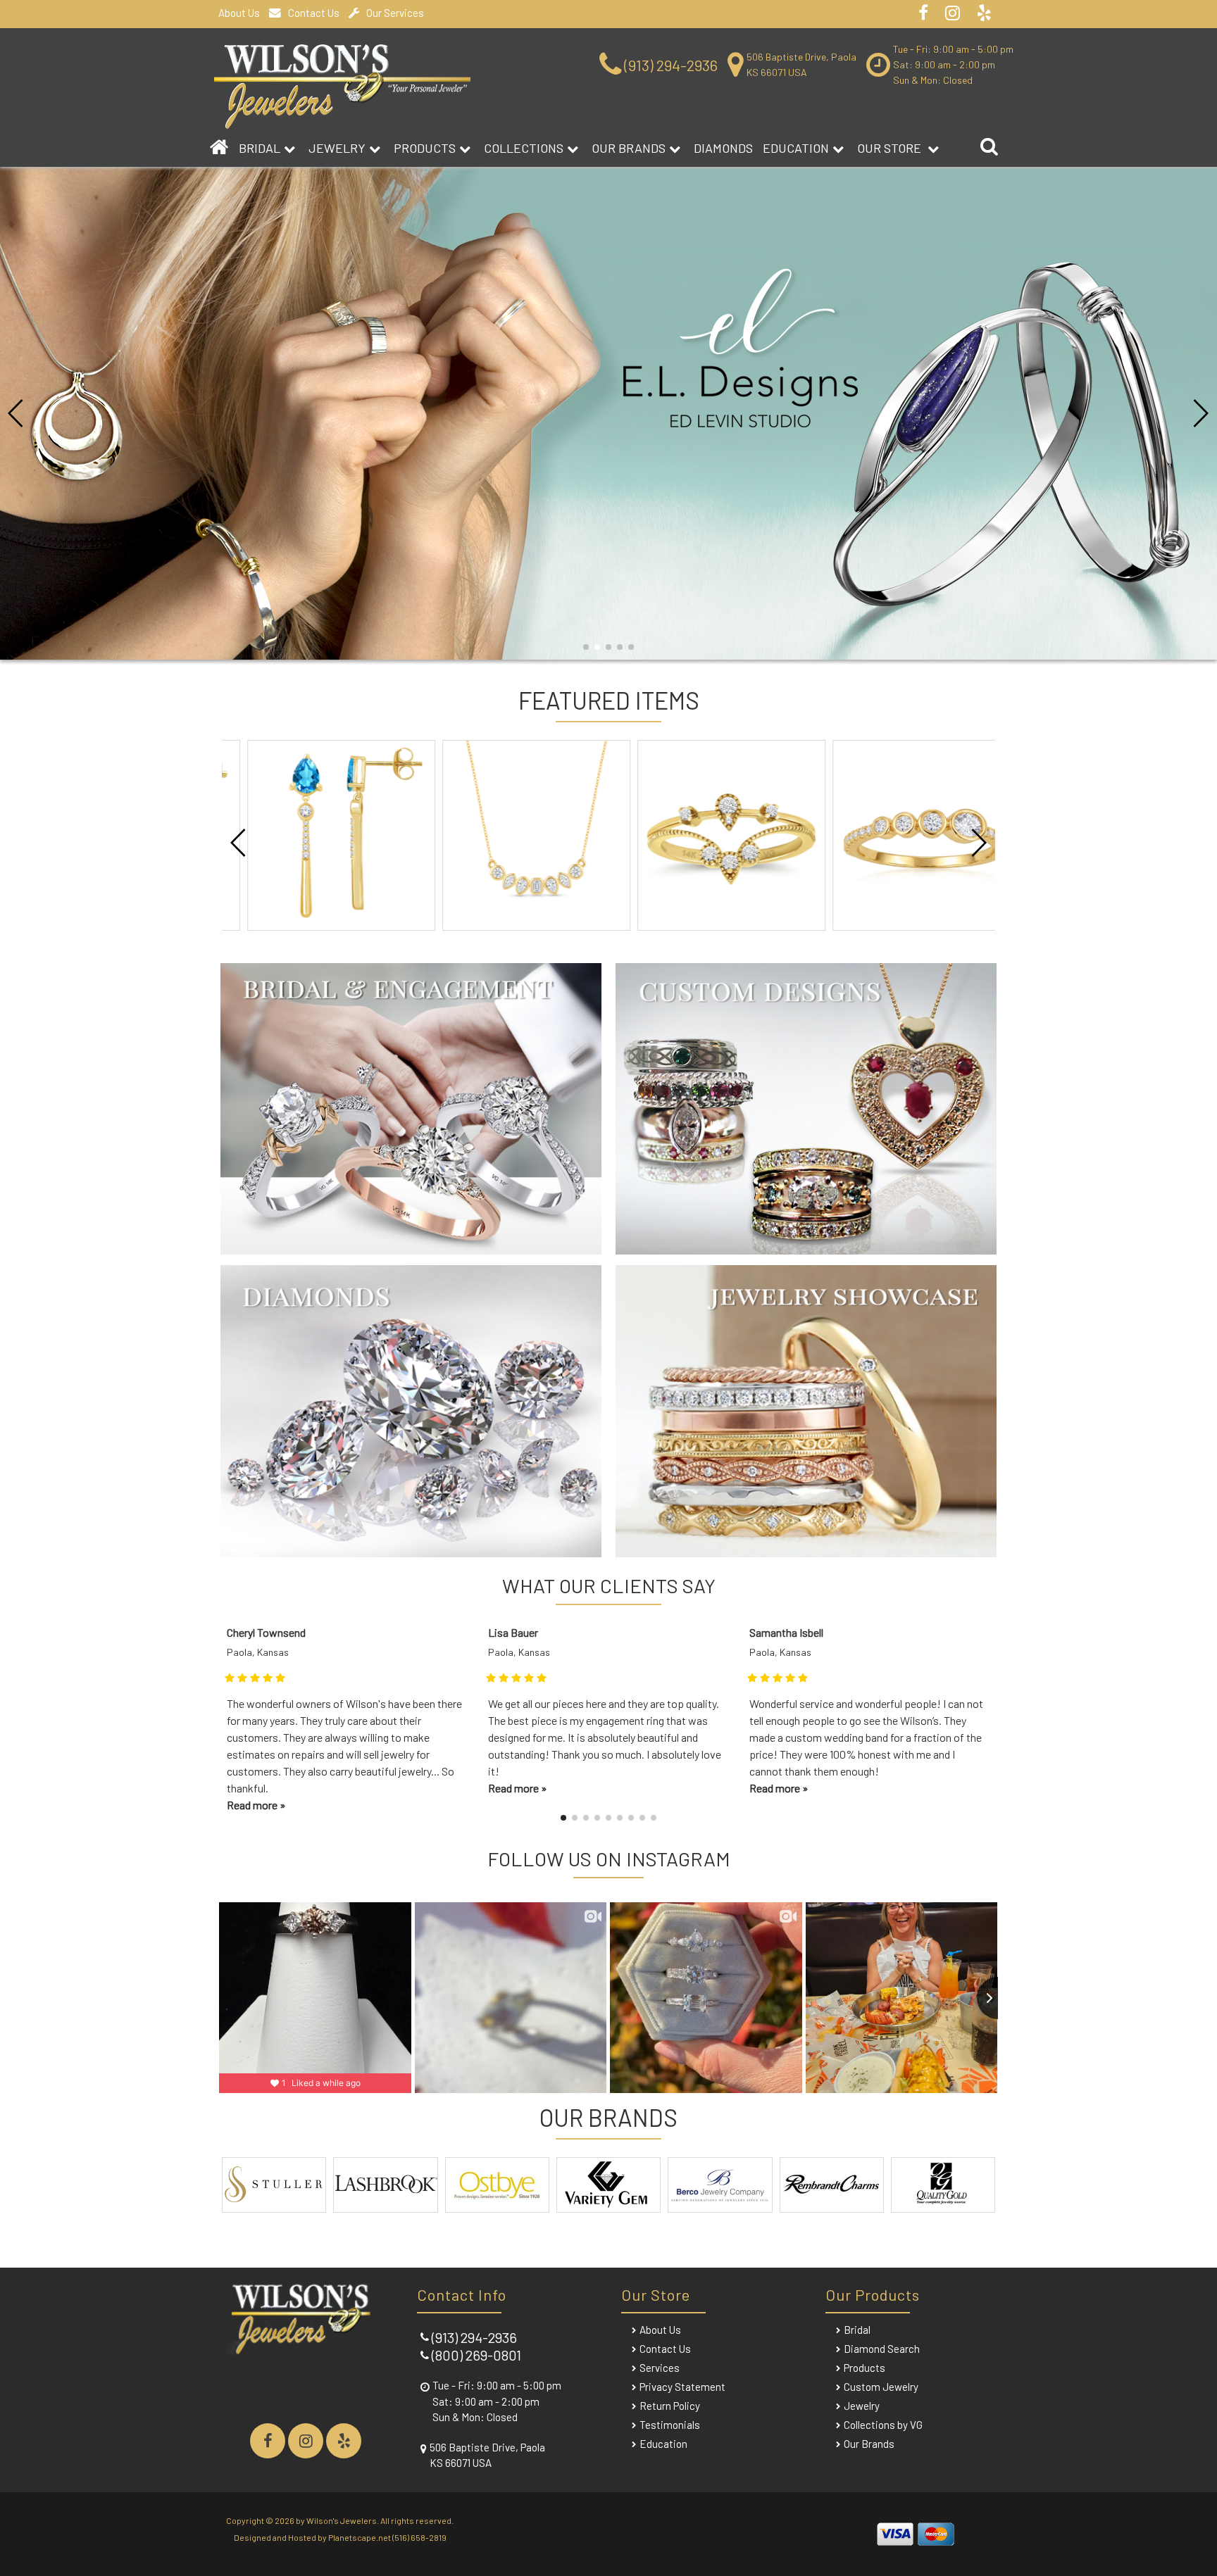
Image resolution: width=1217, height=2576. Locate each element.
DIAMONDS (723, 148)
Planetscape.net (360, 2537)
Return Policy (670, 2406)
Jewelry (337, 148)
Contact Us (314, 13)
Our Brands (629, 148)
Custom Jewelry (881, 2387)
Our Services (395, 13)
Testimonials (670, 2425)
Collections (524, 148)
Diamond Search (882, 2349)
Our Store (891, 148)
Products (425, 148)
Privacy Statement (682, 2387)
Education (796, 148)
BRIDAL (260, 148)
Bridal (857, 2330)
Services (660, 2368)
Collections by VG (883, 2425)
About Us (239, 13)
